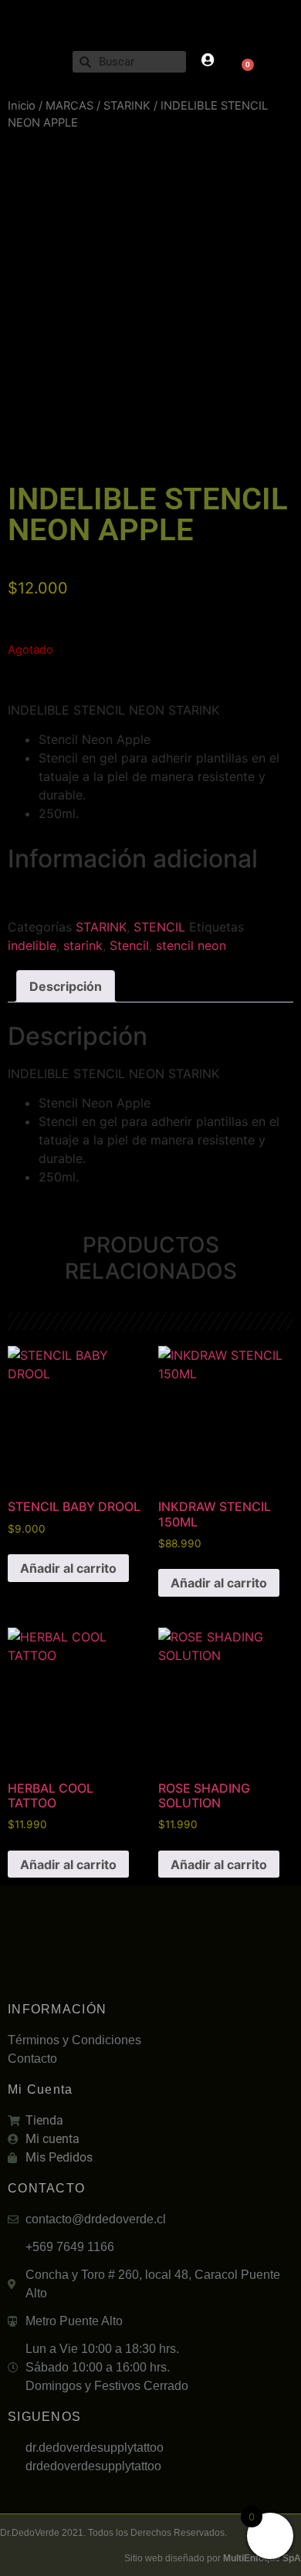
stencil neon (191, 945)
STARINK (127, 106)
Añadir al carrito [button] (68, 1568)
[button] (37, 62)
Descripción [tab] (66, 986)
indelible (32, 945)
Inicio (22, 106)
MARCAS (69, 106)
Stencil (129, 945)
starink (83, 945)
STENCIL (159, 927)
